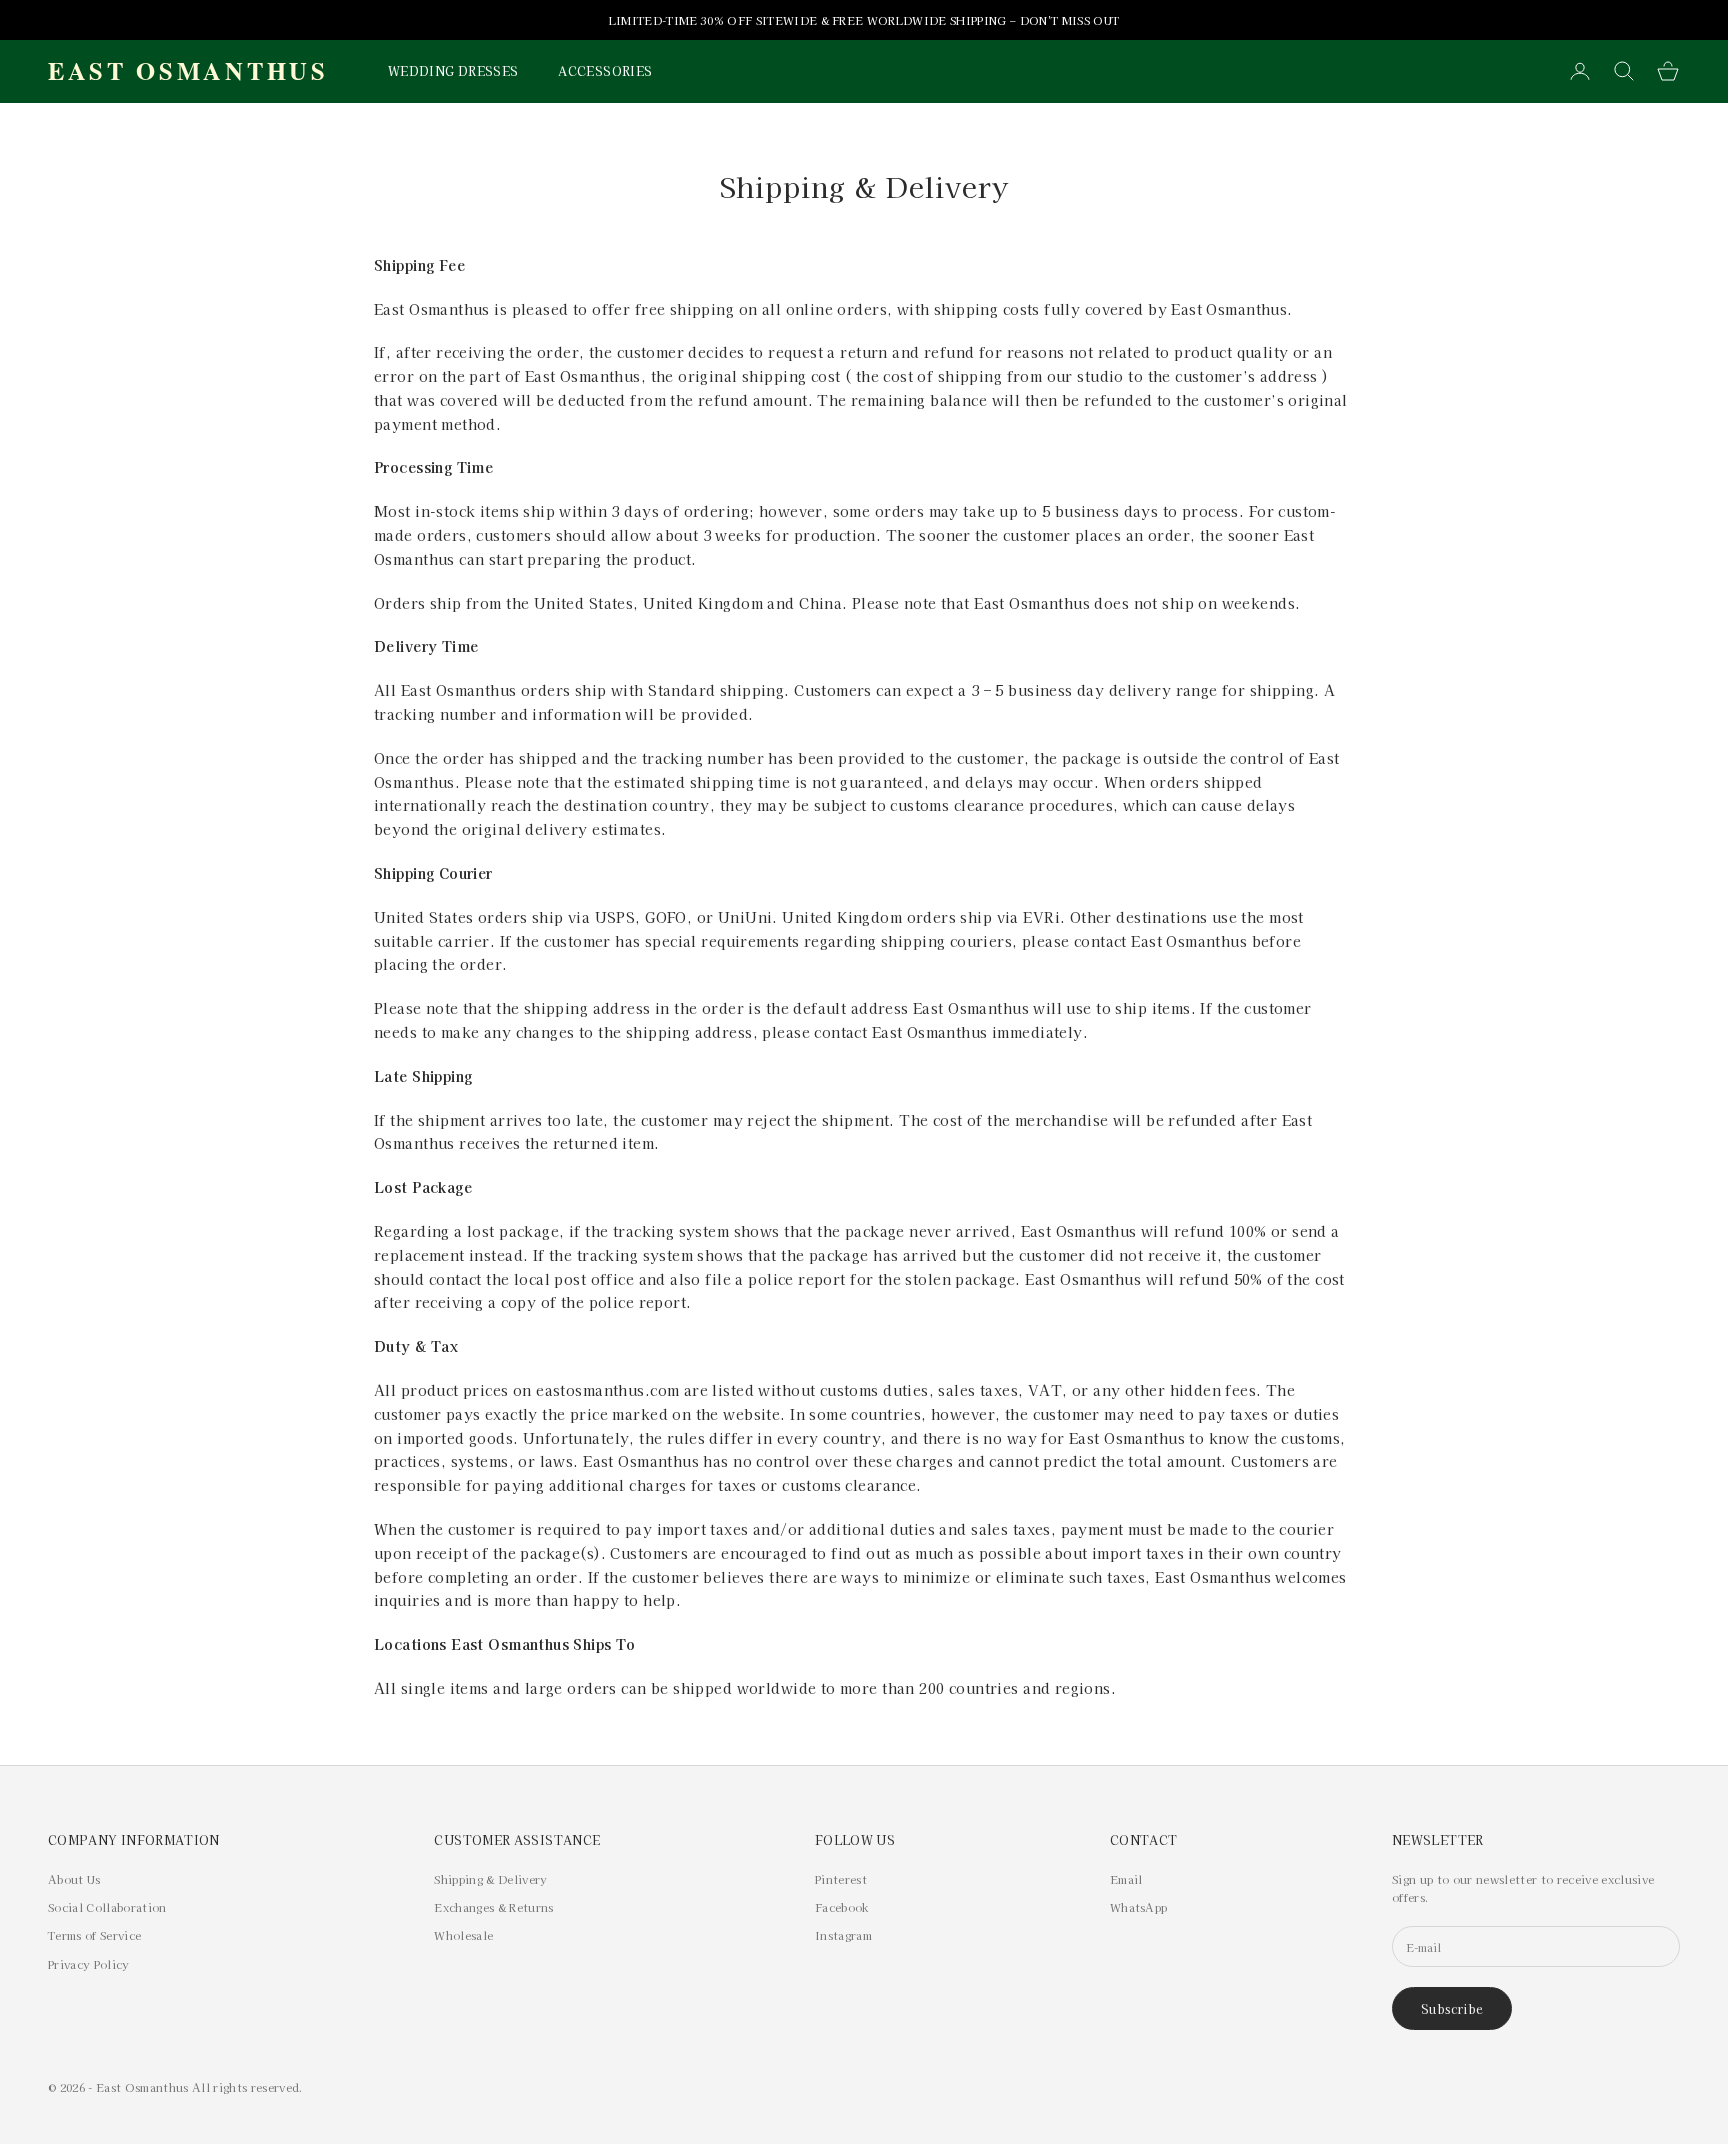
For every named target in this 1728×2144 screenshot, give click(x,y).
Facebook (842, 1907)
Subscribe (1452, 2008)
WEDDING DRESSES (453, 70)
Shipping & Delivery (490, 1879)
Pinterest (841, 1879)
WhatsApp (1139, 1907)
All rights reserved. (247, 2087)
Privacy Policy (89, 1964)
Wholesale (463, 1935)
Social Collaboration (107, 1907)
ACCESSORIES (605, 70)
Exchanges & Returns (493, 1907)
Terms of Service (94, 1935)
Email (1126, 1879)
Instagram (843, 1935)
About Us (74, 1879)
